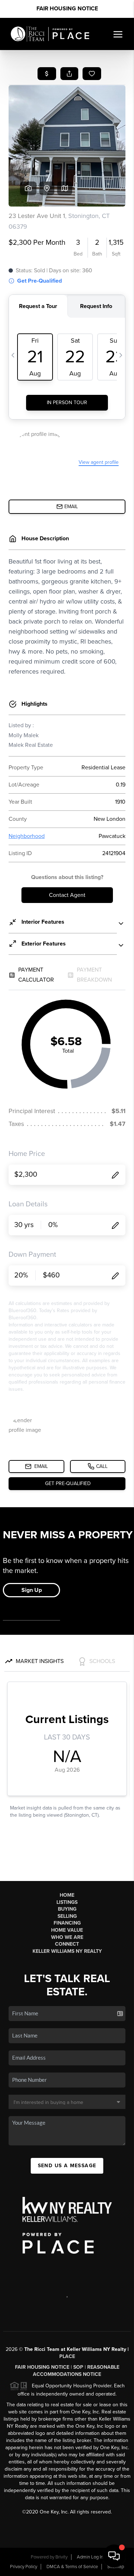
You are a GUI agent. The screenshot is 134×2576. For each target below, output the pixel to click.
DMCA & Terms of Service (72, 2567)
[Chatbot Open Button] (114, 2556)
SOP (78, 2367)
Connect (67, 1944)
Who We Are (67, 1937)
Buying (67, 1909)
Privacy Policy (24, 2567)
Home (67, 1895)
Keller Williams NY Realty (67, 1951)
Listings (67, 1902)
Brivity (61, 2557)
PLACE (67, 2356)
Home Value (67, 1930)
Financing (67, 1923)
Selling (67, 1916)
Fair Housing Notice (67, 9)
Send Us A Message (67, 2166)
